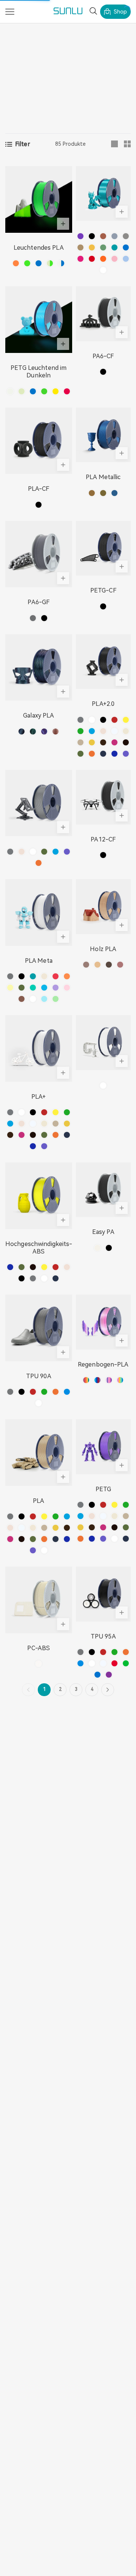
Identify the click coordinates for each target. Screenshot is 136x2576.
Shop (120, 12)
